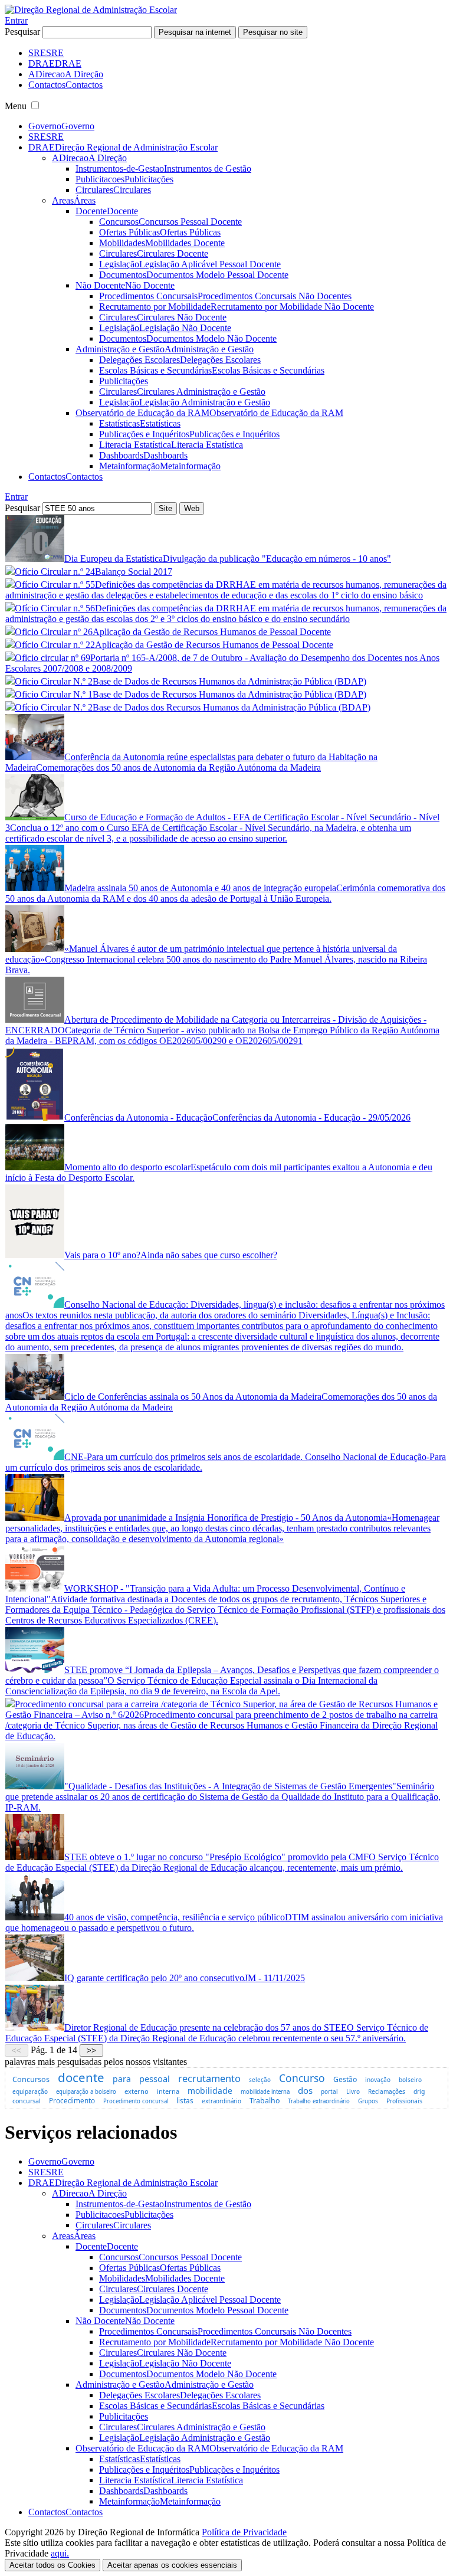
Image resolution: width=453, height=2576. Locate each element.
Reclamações (387, 2091)
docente (81, 2077)
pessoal (155, 2079)
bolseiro (410, 2080)
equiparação (30, 2091)
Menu (16, 106)
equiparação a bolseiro (86, 2092)
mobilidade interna (265, 2092)
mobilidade (210, 2091)
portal (329, 2091)
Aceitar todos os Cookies (52, 2565)
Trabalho (265, 2101)
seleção (260, 2080)
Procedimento (72, 2100)
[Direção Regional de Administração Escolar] (91, 10)
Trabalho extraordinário (319, 2101)
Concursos (31, 2079)
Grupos (368, 2101)
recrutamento (209, 2079)
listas (185, 2101)
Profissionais (404, 2101)
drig (419, 2091)
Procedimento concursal (136, 2101)
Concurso (302, 2078)
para (122, 2079)
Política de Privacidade (244, 2532)
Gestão (345, 2079)
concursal (27, 2101)
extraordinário (221, 2101)
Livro (353, 2091)
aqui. (60, 2553)
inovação (378, 2080)
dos (305, 2090)
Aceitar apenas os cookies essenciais (172, 2565)
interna (168, 2091)
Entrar (16, 20)
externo (137, 2091)
